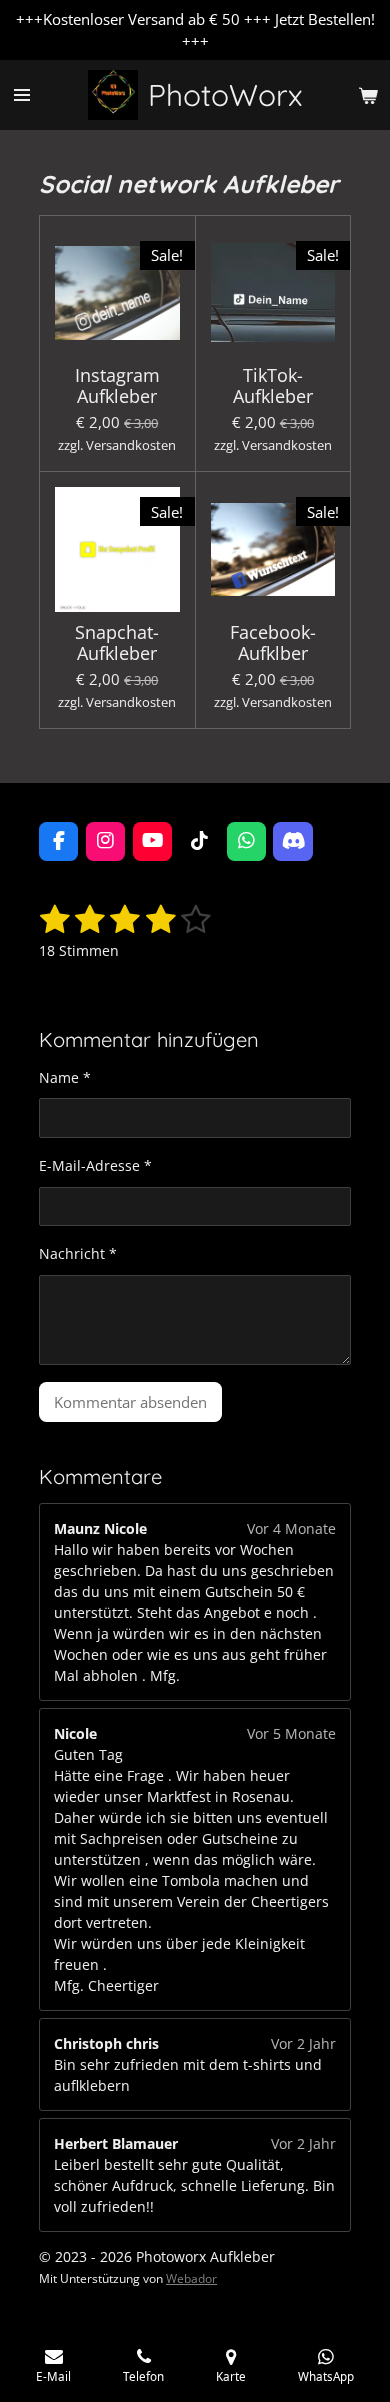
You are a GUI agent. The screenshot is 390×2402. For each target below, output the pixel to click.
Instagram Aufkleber (117, 386)
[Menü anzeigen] (22, 95)
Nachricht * (78, 1253)
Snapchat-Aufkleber (117, 643)
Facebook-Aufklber (273, 643)
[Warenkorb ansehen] (368, 95)
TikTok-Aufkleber (273, 386)
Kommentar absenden (130, 1402)
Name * (65, 1077)
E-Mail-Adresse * (95, 1165)
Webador (191, 2278)
